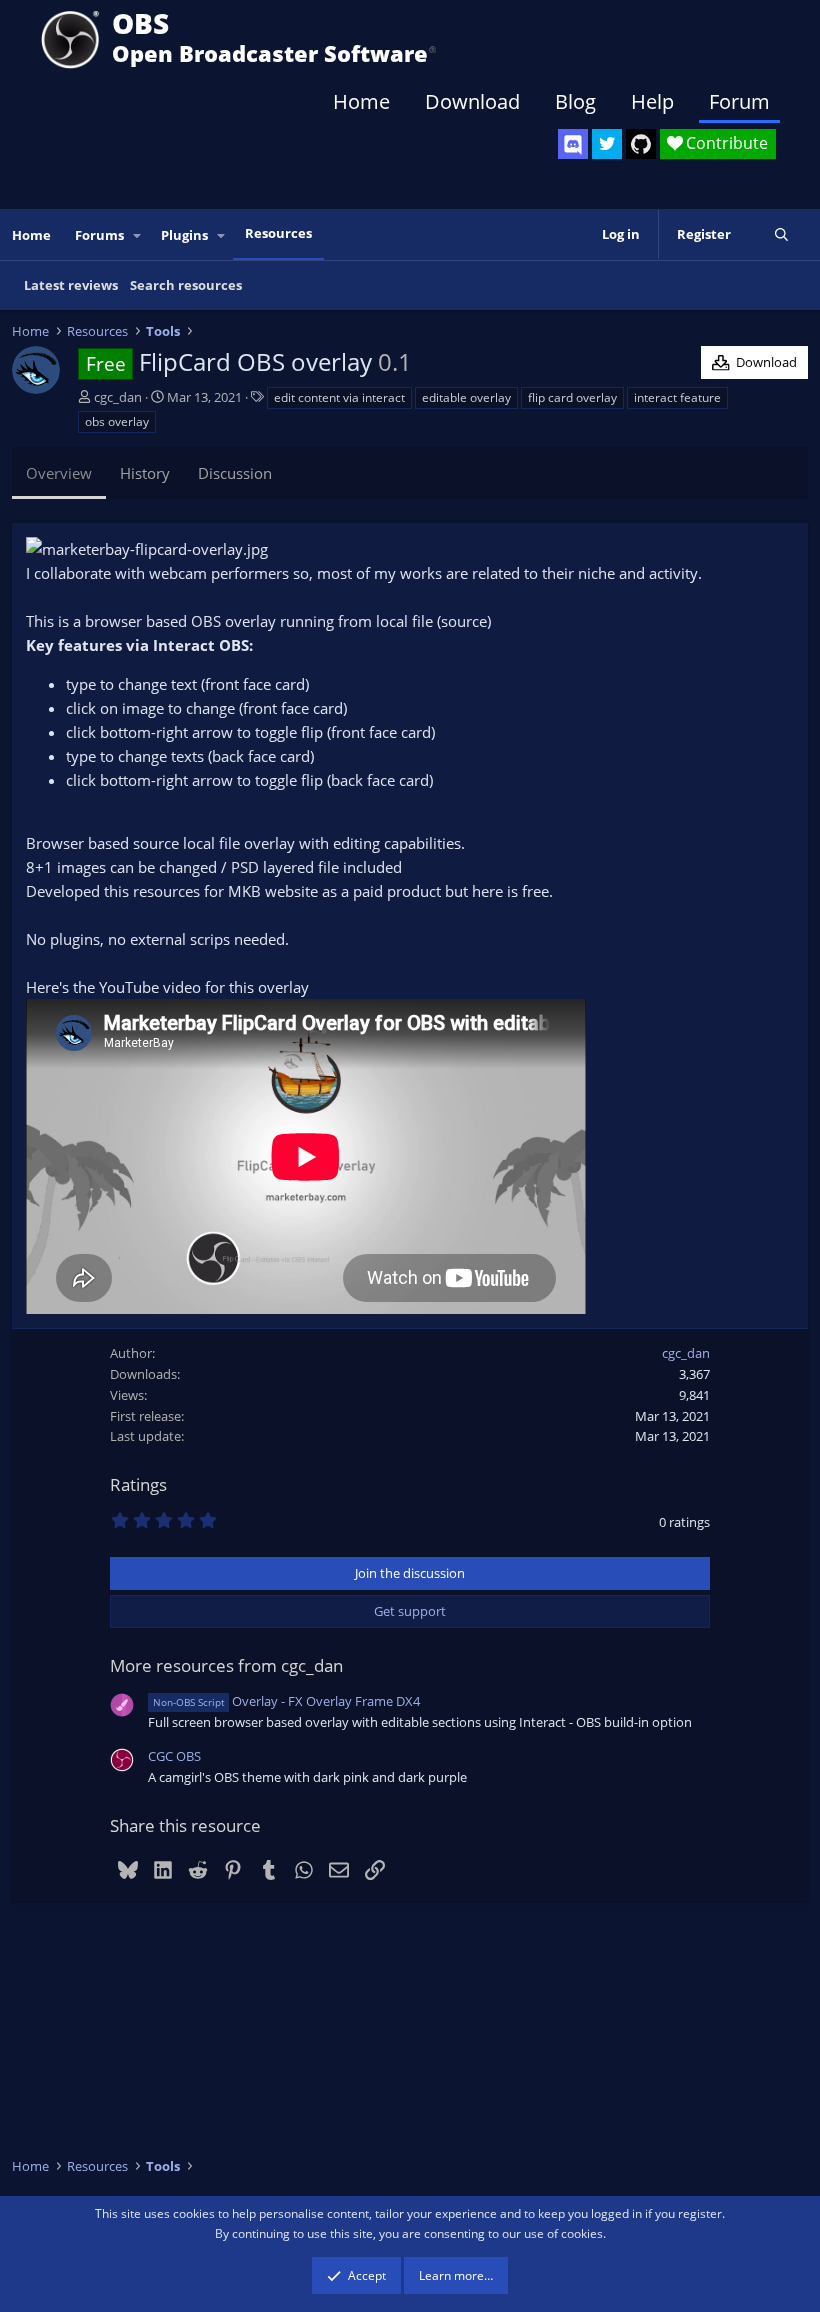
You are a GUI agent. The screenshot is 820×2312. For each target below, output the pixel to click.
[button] (138, 235)
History (145, 473)
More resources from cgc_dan (226, 1665)
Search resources (186, 285)
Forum (739, 101)
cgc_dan (118, 397)
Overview (59, 473)
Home (361, 101)
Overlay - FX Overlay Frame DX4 (286, 1701)
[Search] (781, 234)
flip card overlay (572, 397)
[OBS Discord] (573, 144)
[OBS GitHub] (641, 144)
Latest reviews (71, 285)
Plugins (184, 235)
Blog (575, 101)
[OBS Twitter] (607, 144)
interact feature (677, 397)
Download (472, 101)
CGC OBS (174, 1756)
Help (652, 101)
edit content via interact (339, 397)
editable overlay (466, 397)
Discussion (235, 473)
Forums (99, 235)
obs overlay (117, 421)
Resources (278, 233)
